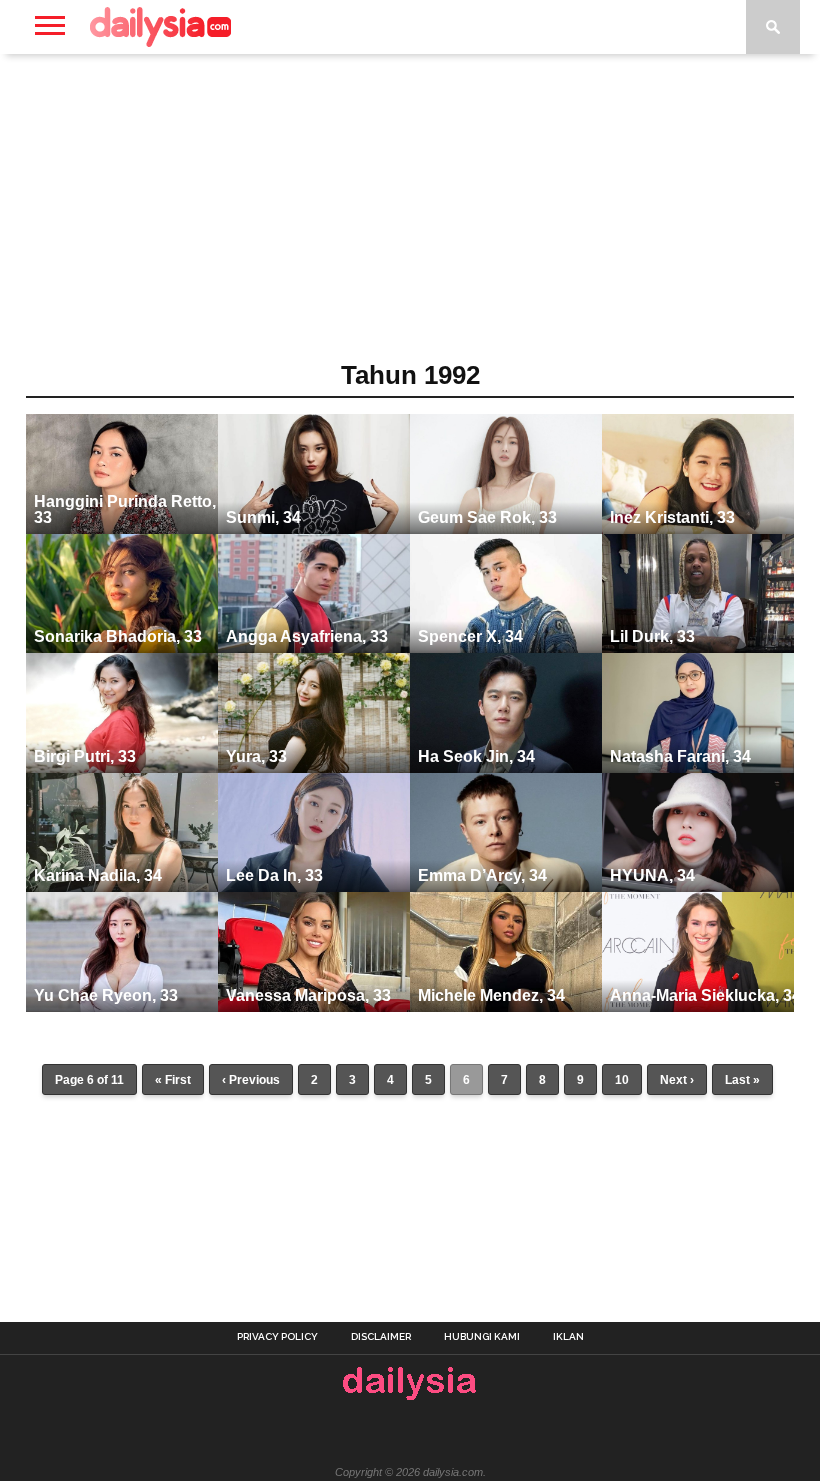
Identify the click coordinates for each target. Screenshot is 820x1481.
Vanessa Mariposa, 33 (308, 995)
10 (622, 1080)
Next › (677, 1080)
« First (173, 1080)
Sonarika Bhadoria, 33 (118, 636)
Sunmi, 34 (263, 517)
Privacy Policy (277, 1337)
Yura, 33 (256, 756)
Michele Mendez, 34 (491, 995)
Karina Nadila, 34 (98, 875)
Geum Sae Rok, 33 (487, 517)
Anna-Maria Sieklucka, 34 (705, 995)
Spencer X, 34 (470, 636)
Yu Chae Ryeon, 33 (106, 995)
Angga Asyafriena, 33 (307, 636)
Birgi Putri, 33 (85, 756)
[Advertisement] (410, 214)
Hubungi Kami (482, 1337)
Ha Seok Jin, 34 (476, 756)
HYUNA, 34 (652, 875)
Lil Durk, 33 (652, 636)
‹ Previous (251, 1080)
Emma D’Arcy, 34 (482, 875)
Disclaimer (381, 1337)
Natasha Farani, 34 (680, 756)
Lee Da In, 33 (274, 875)
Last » (742, 1080)
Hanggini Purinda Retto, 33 (125, 509)
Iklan (568, 1337)
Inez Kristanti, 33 (672, 517)
